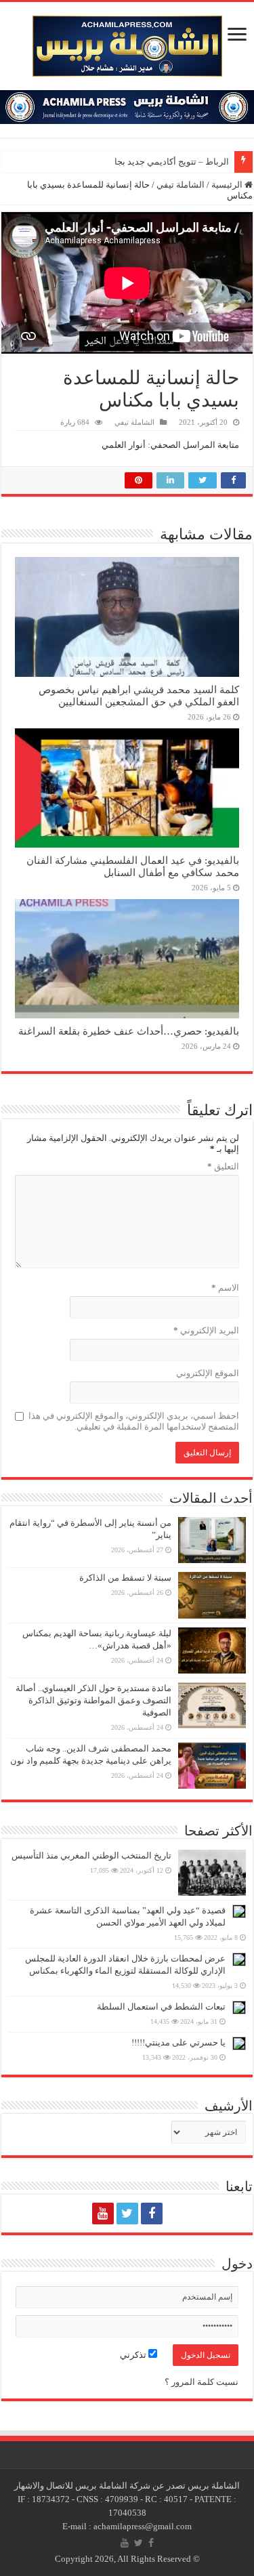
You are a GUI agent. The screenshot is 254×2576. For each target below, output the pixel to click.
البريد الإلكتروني (206, 1330)
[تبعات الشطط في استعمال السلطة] (239, 2008)
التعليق (223, 1166)
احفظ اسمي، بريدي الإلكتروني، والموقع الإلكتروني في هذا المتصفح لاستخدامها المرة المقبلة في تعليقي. (134, 1421)
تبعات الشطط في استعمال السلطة (161, 2007)
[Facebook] (152, 2214)
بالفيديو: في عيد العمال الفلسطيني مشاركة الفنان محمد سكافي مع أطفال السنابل (133, 866)
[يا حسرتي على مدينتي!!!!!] (239, 2043)
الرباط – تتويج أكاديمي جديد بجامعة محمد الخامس (138, 162)
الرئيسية (228, 185)
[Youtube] (103, 2214)
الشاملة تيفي (181, 185)
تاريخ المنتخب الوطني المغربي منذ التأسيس (91, 1855)
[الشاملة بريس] (127, 43)
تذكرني (134, 2355)
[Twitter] (127, 2214)
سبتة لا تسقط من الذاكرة (125, 1578)
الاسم (225, 1288)
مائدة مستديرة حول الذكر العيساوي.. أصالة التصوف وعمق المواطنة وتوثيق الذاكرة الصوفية (93, 1700)
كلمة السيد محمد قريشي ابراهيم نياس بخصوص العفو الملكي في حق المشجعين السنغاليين (139, 695)
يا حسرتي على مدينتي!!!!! (178, 2042)
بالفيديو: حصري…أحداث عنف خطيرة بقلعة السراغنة (129, 1031)
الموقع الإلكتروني (208, 1373)
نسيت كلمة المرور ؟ (202, 2382)
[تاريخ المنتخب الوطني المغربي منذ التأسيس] (212, 1873)
